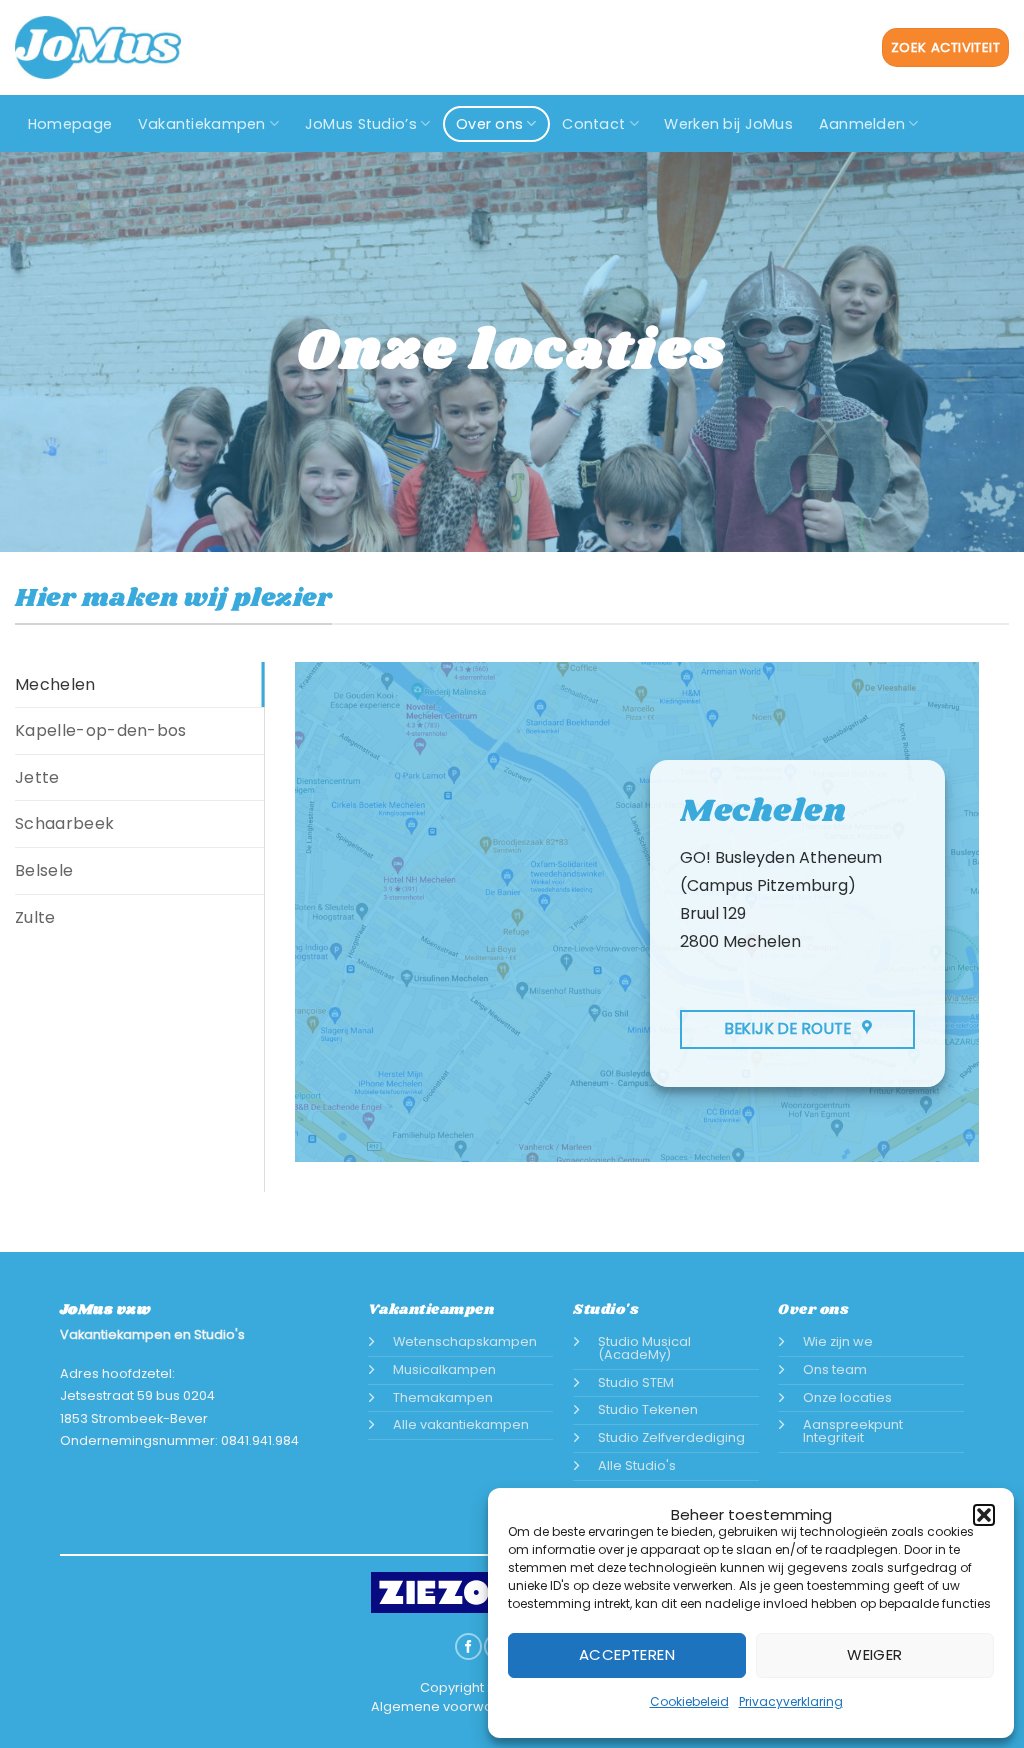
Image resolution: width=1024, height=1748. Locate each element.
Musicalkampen (444, 1369)
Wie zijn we (838, 1341)
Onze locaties (847, 1397)
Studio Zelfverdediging (671, 1437)
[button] (984, 1515)
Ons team (835, 1369)
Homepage (70, 124)
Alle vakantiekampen (461, 1424)
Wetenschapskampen (465, 1341)
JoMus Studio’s (361, 124)
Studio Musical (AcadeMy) (644, 1348)
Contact (593, 124)
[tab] (139, 685)
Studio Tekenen (648, 1409)
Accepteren (627, 1654)
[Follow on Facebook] (468, 1646)
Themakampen (443, 1397)
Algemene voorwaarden (452, 1706)
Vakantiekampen (202, 124)
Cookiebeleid (689, 1701)
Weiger (875, 1654)
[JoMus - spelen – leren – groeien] (98, 47)
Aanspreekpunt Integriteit (853, 1431)
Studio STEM (636, 1382)
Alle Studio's (637, 1465)
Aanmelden (862, 124)
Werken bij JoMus (728, 124)
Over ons (489, 124)
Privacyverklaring (791, 1701)
